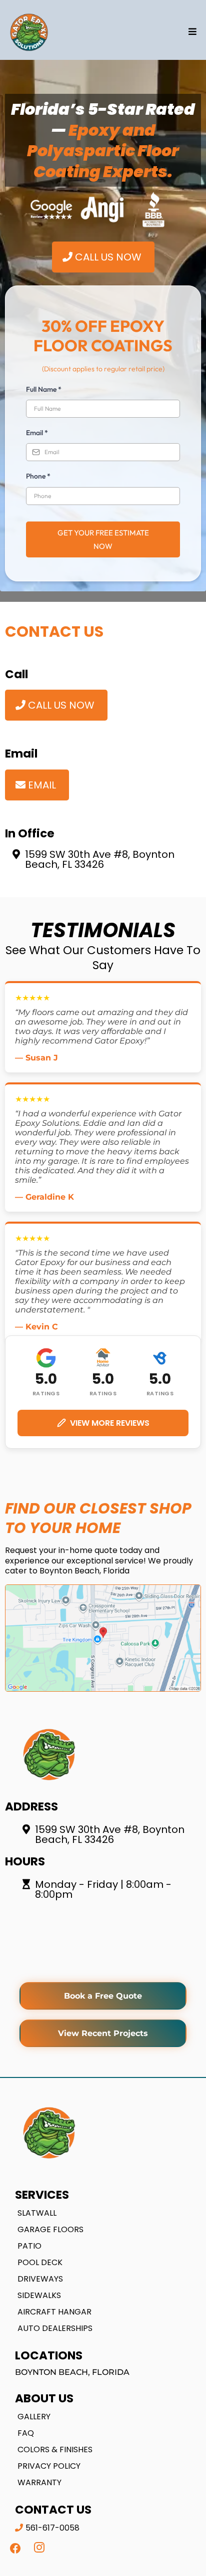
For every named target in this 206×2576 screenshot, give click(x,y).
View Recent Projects (103, 2033)
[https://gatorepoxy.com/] (29, 32)
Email (37, 433)
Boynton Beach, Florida (72, 2372)
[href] (103, 1638)
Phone (38, 476)
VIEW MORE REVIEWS (110, 1423)
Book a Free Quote (103, 1996)
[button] (191, 32)
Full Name (44, 389)
